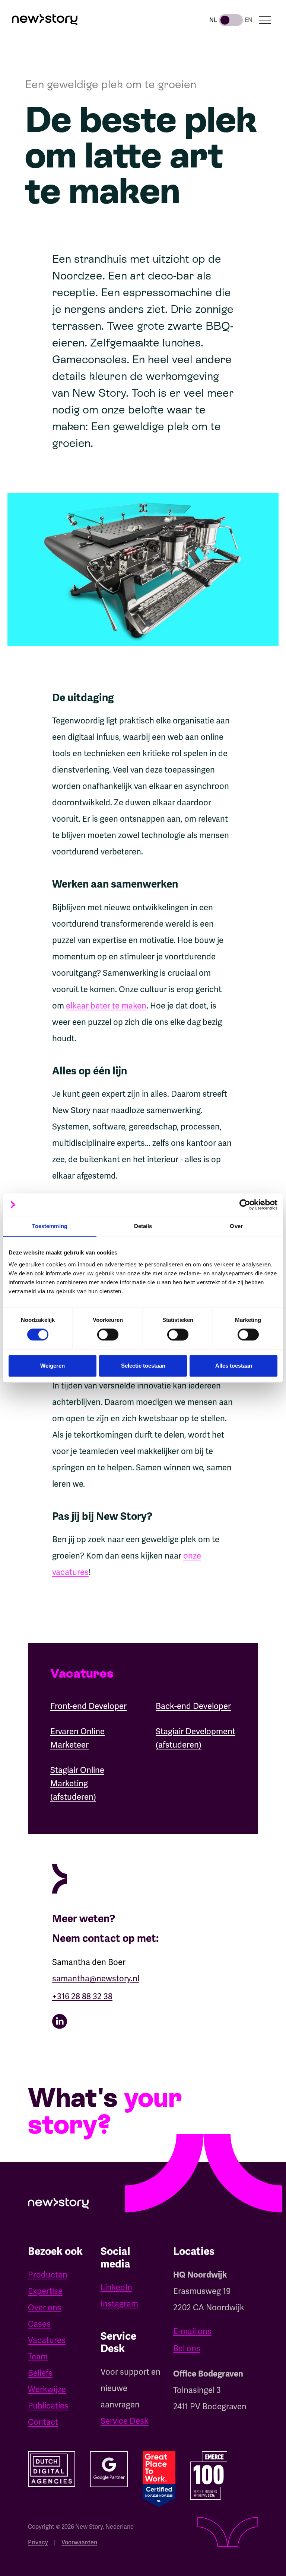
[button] (265, 20)
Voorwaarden (79, 2542)
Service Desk (125, 2421)
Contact (43, 2422)
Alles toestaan (234, 1366)
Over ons (45, 2307)
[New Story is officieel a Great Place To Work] (159, 2479)
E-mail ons (192, 2331)
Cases (39, 2324)
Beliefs (40, 2373)
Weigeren (53, 1366)
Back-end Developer (193, 1706)
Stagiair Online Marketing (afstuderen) (77, 1784)
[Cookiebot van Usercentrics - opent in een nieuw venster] (245, 1205)
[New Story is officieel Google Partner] (109, 2469)
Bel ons (187, 2348)
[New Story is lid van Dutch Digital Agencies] (52, 2469)
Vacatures (47, 2340)
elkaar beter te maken (106, 1006)
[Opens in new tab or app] (143, 2021)
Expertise (45, 2291)
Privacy (38, 2542)
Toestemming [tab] (50, 1226)
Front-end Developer (88, 1706)
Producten (48, 2275)
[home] (45, 20)
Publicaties (48, 2406)
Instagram (119, 2304)
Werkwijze (47, 2389)
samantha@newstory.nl (96, 1979)
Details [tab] (143, 1226)
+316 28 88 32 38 (82, 1996)
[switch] (108, 1335)
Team (38, 2357)
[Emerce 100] (209, 2476)
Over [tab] (236, 1226)
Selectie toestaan (143, 1366)
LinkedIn (116, 2287)
